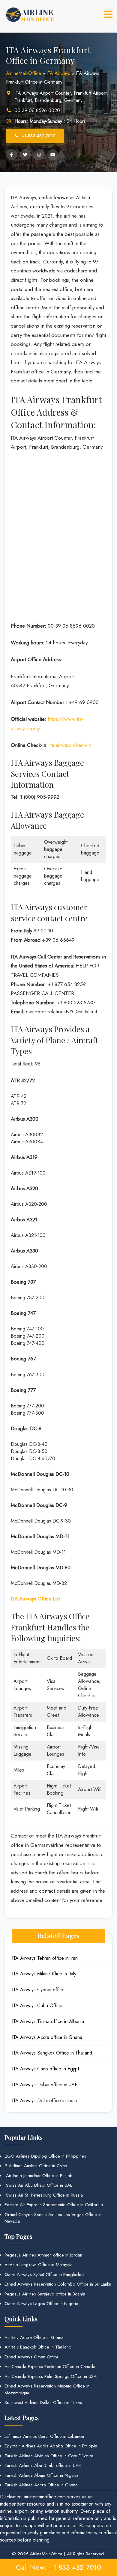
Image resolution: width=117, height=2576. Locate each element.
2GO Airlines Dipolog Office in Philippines (45, 2156)
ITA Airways (58, 73)
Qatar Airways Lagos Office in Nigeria (41, 2304)
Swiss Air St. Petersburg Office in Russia (44, 2195)
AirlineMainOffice (24, 73)
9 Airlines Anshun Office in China (36, 2166)
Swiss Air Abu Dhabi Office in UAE (39, 2185)
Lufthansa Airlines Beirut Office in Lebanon (44, 2436)
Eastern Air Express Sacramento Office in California (54, 2205)
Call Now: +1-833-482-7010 (58, 2567)
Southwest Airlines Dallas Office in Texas (43, 2402)
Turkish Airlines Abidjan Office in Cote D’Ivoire (49, 2456)
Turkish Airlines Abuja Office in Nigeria (42, 2475)
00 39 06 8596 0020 (37, 110)
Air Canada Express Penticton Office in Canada (50, 2367)
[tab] (108, 14)
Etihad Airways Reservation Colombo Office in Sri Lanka (58, 2284)
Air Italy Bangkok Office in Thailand (38, 2347)
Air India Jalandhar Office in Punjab (39, 2176)
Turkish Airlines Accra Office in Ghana (41, 2485)
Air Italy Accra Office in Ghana (34, 2337)
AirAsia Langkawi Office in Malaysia (39, 2265)
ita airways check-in (70, 745)
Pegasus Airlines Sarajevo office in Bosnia (45, 2294)
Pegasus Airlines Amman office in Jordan (43, 2255)
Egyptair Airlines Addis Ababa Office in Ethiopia (51, 2446)
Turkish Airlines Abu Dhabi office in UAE (43, 2465)
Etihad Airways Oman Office (31, 2357)
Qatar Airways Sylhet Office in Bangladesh (45, 2274)
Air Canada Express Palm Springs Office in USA (51, 2376)
